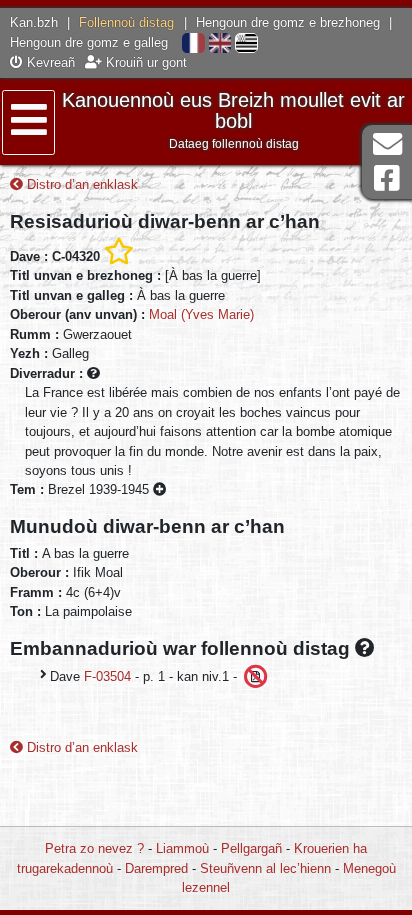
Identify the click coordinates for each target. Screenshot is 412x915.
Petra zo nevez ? (94, 848)
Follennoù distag (126, 22)
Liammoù (182, 848)
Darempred (156, 868)
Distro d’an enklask (80, 184)
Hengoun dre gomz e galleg (89, 42)
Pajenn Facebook (387, 178)
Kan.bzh (34, 22)
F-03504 (107, 676)
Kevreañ (49, 62)
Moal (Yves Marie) (201, 314)
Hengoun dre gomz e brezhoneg (288, 22)
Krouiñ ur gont (144, 62)
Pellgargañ (251, 848)
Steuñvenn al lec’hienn (265, 868)
